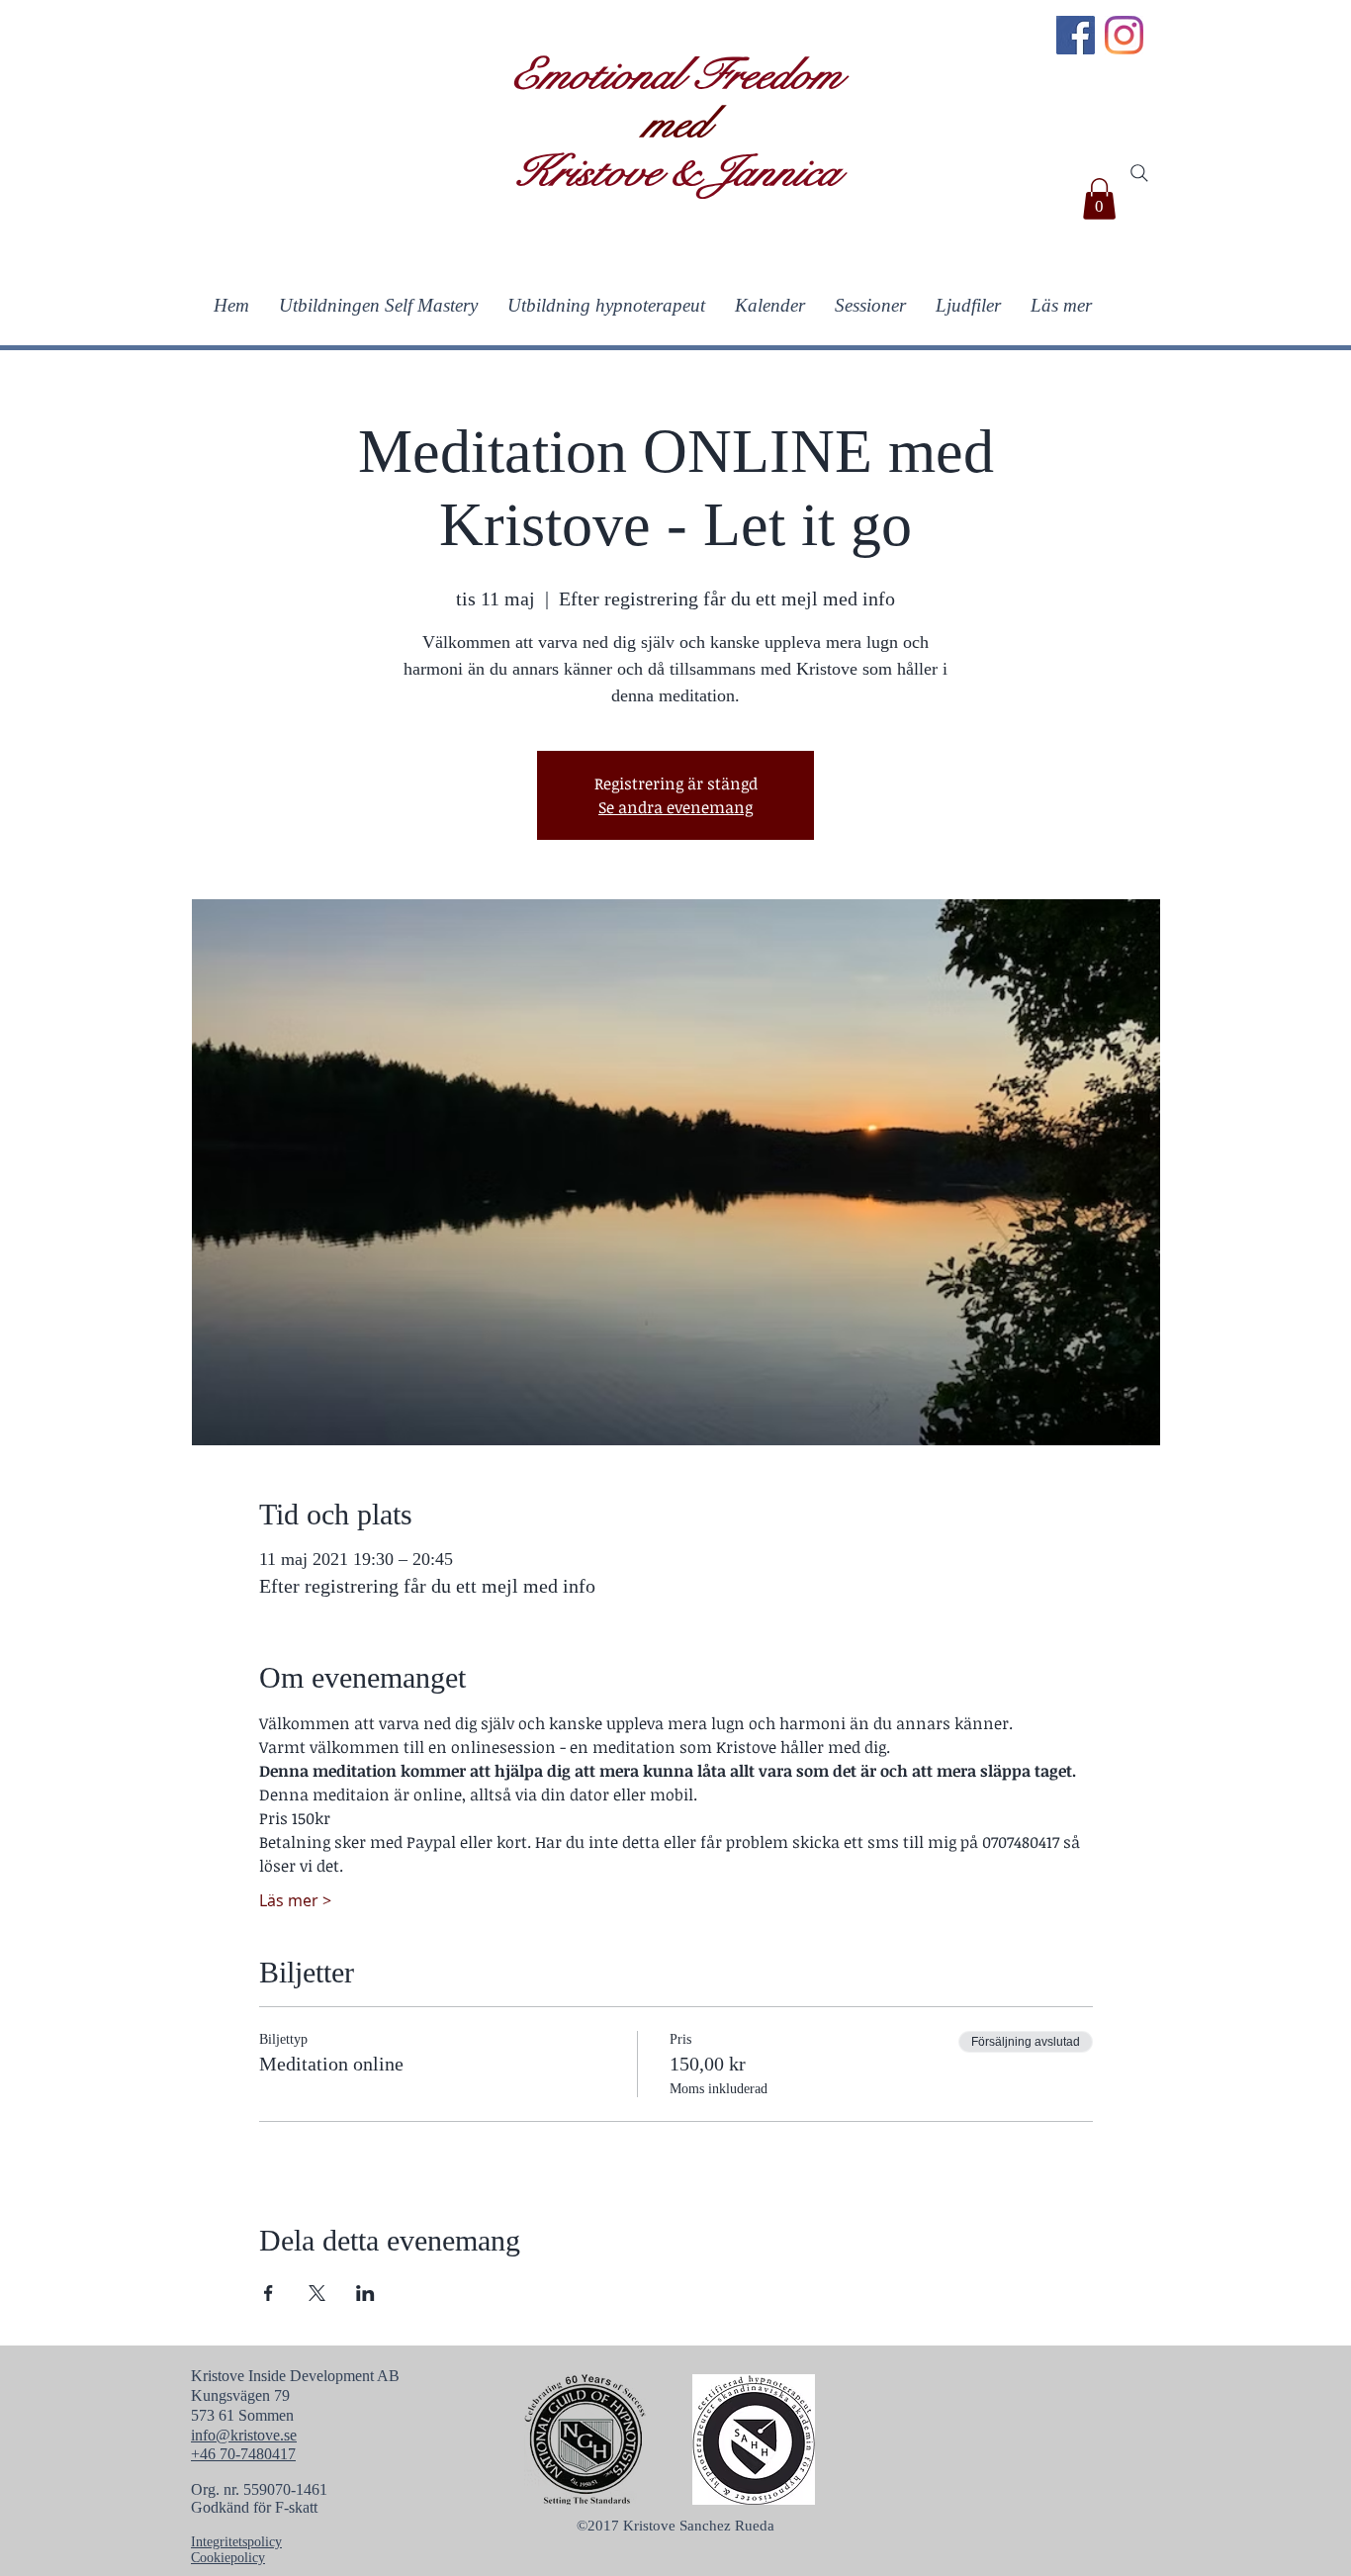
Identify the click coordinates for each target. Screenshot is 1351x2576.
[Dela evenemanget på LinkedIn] (365, 2293)
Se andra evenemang (675, 807)
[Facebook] (1076, 35)
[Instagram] (1124, 35)
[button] (1099, 199)
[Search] (1139, 173)
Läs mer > (295, 1900)
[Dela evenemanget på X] (317, 2293)
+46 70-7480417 (243, 2454)
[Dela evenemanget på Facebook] (269, 2293)
